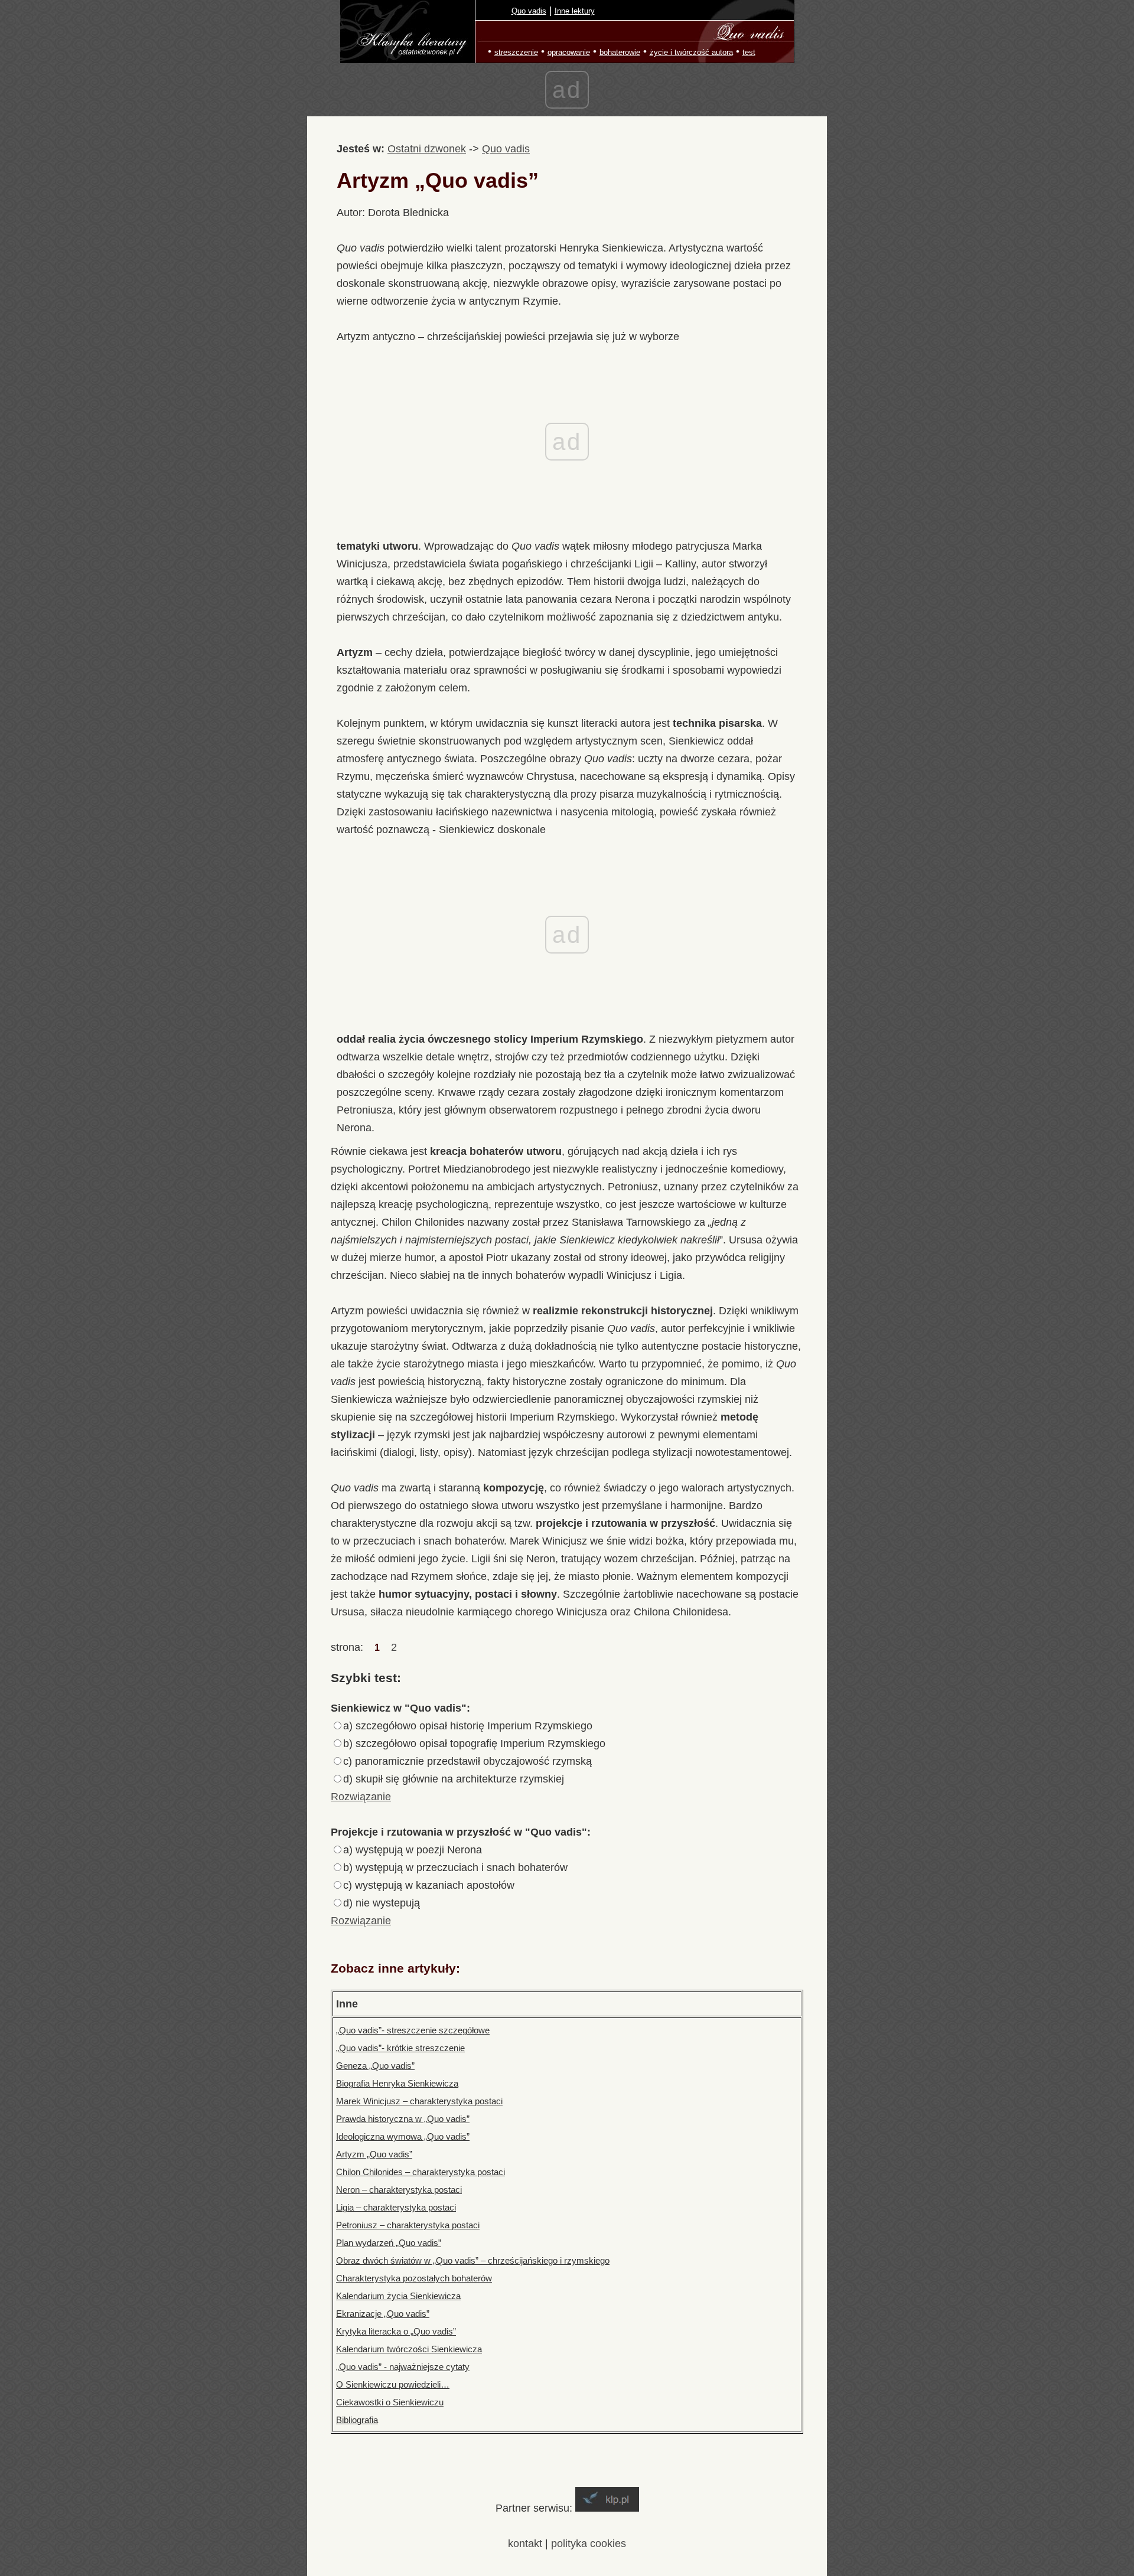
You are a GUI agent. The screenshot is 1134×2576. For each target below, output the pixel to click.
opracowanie (569, 52)
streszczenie (516, 52)
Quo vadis (529, 11)
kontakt (525, 2544)
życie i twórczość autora (691, 52)
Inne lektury (575, 11)
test (749, 52)
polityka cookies (589, 2544)
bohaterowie (620, 52)
